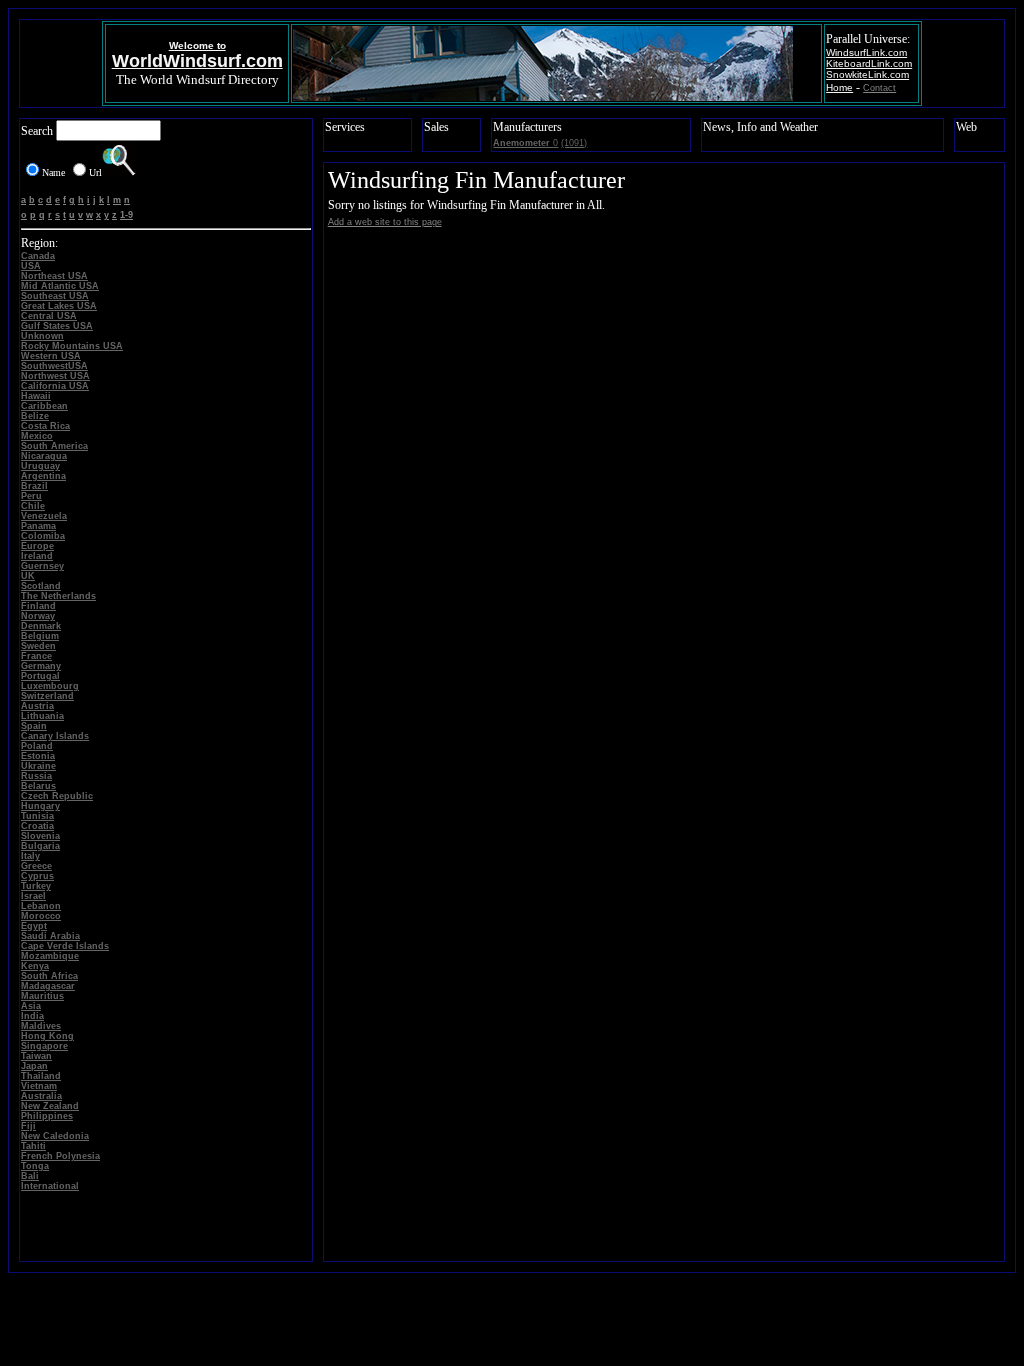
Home (839, 87)
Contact (879, 88)
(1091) (574, 143)
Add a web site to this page (385, 222)
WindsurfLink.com (866, 52)
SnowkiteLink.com (867, 74)
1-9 (126, 215)
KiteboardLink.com (869, 63)
